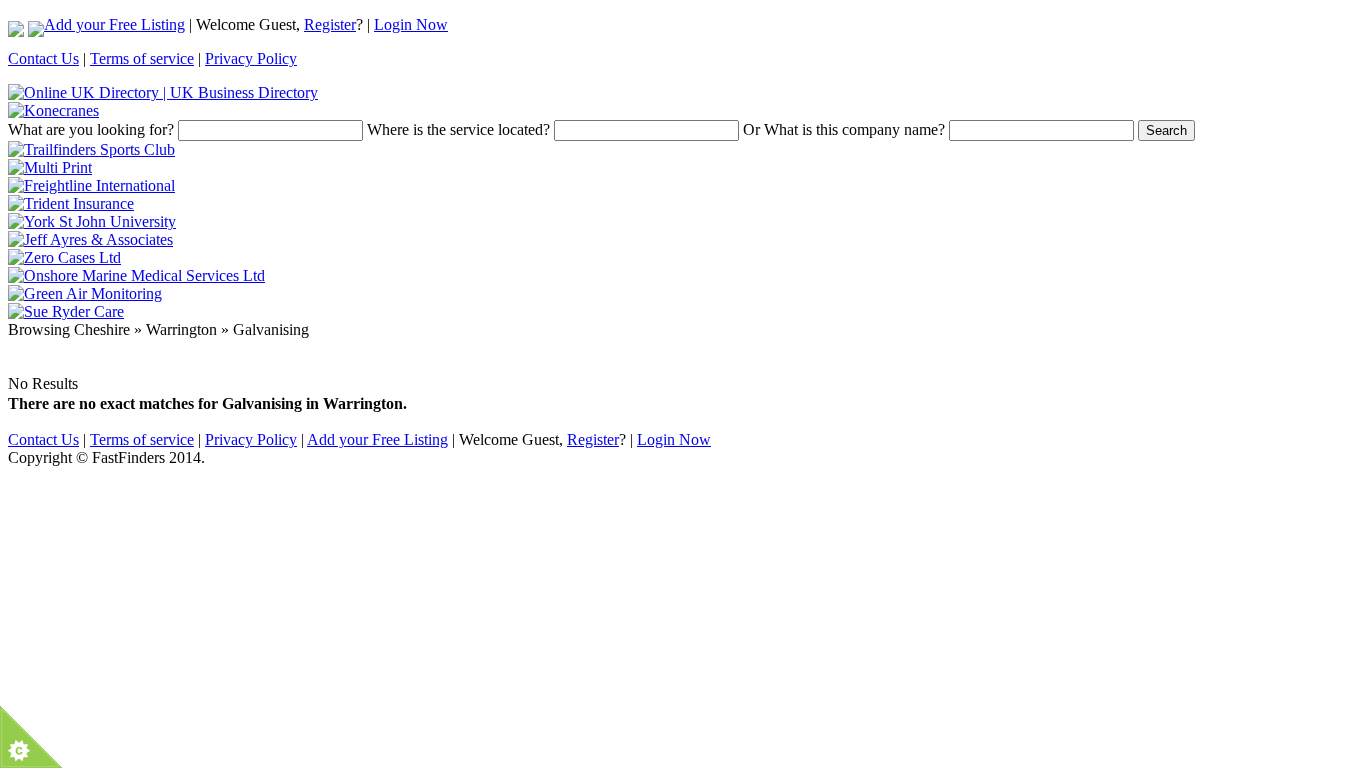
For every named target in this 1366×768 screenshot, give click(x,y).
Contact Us (43, 58)
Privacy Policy (251, 58)
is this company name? (844, 129)
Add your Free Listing (114, 24)
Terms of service (142, 58)
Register (330, 24)
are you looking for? (91, 129)
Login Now (411, 24)
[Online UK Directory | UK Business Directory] (163, 92)
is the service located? (458, 129)
